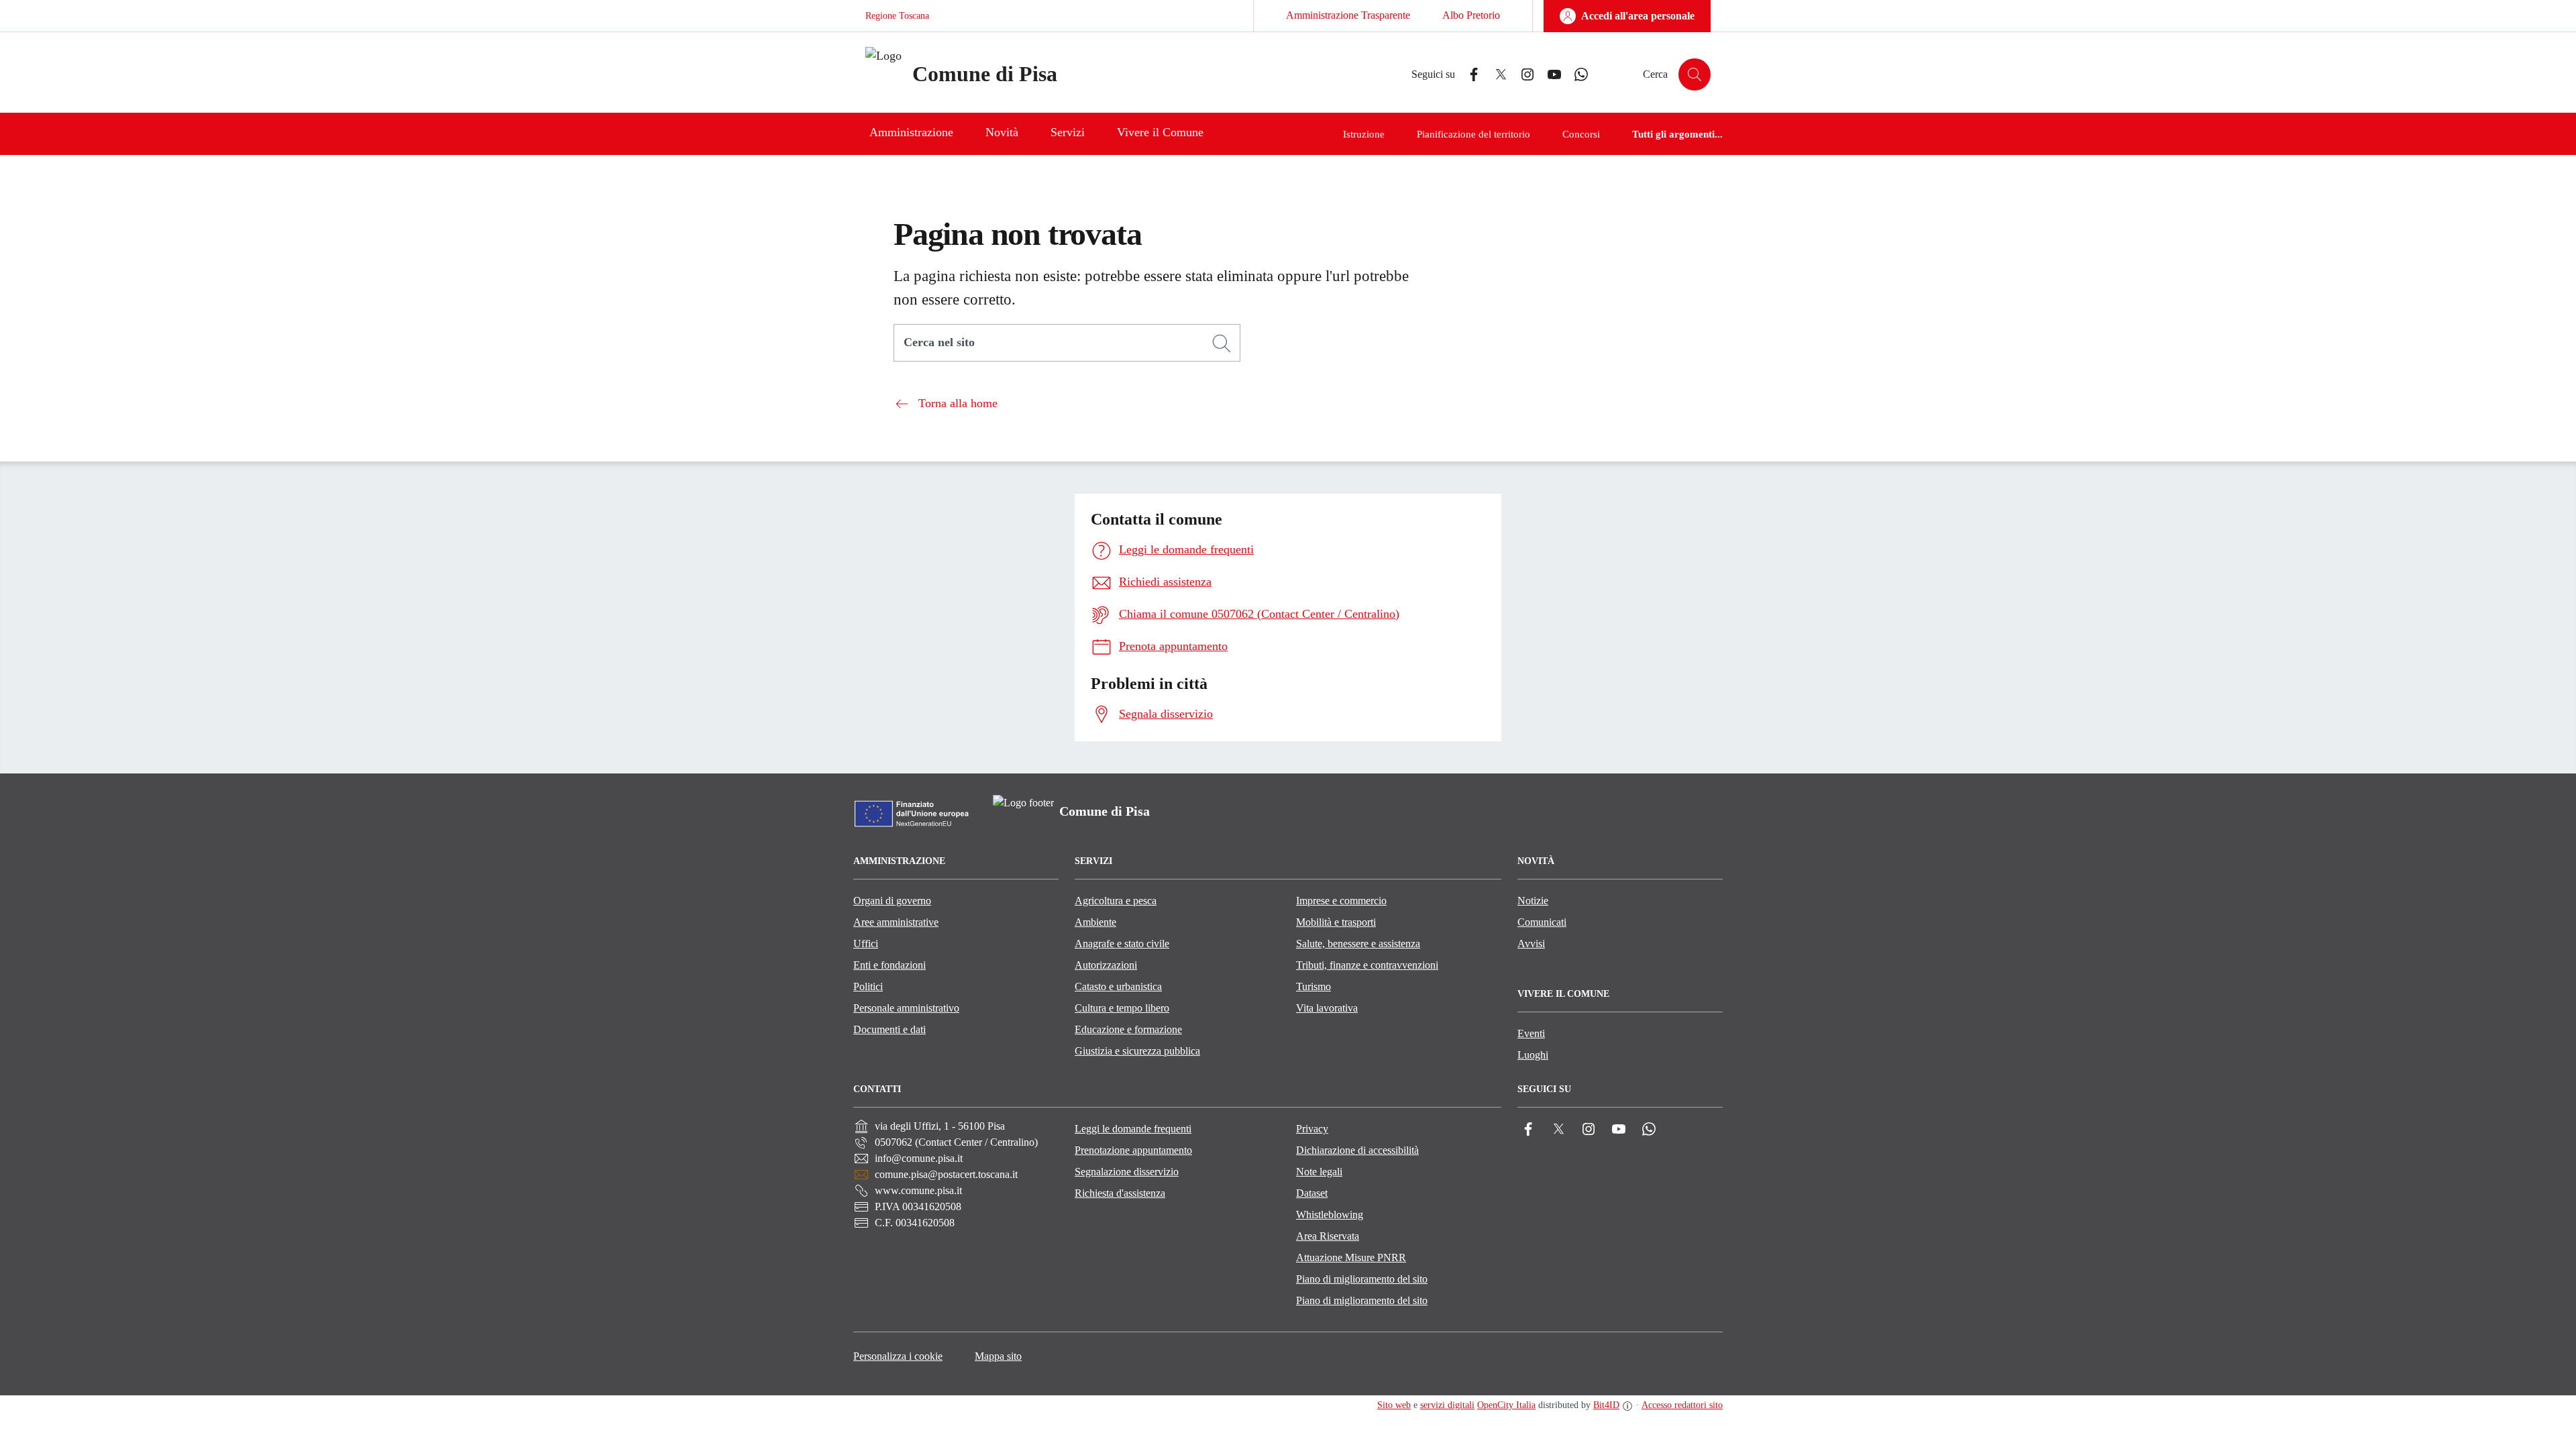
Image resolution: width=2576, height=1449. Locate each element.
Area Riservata (1328, 1236)
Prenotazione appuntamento (1133, 1150)
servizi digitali (1447, 1405)
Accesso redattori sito (1682, 1405)
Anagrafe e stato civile (1122, 944)
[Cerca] (1222, 343)
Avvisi (1531, 944)
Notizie (1533, 901)
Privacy (1312, 1129)
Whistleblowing (1330, 1215)
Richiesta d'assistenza (1120, 1193)
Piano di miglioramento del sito (1362, 1279)
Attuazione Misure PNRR (1351, 1257)
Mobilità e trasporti (1336, 922)
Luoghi (1533, 1055)
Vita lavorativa (1327, 1008)
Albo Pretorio (1471, 15)
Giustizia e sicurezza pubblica (1137, 1051)
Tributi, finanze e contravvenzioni (1367, 965)
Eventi (1531, 1033)
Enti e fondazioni (890, 965)
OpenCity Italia (1506, 1405)
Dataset (1312, 1193)
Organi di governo (892, 901)
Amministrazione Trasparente (1348, 15)
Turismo (1313, 986)
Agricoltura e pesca (1116, 901)
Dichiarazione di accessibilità (1357, 1150)
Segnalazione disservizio (1127, 1172)
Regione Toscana (897, 16)
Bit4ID (1606, 1405)
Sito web (1394, 1405)
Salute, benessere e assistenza (1358, 944)
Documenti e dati (890, 1029)
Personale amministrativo (906, 1008)
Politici (868, 986)
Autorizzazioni (1106, 965)
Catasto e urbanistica (1118, 986)
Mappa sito (998, 1356)
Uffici (866, 944)
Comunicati (1542, 922)
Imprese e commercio (1341, 901)
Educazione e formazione (1128, 1029)
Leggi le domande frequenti (1133, 1129)
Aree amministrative (896, 922)
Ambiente (1095, 922)
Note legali (1319, 1172)
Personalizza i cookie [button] (898, 1356)
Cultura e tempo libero (1122, 1008)
